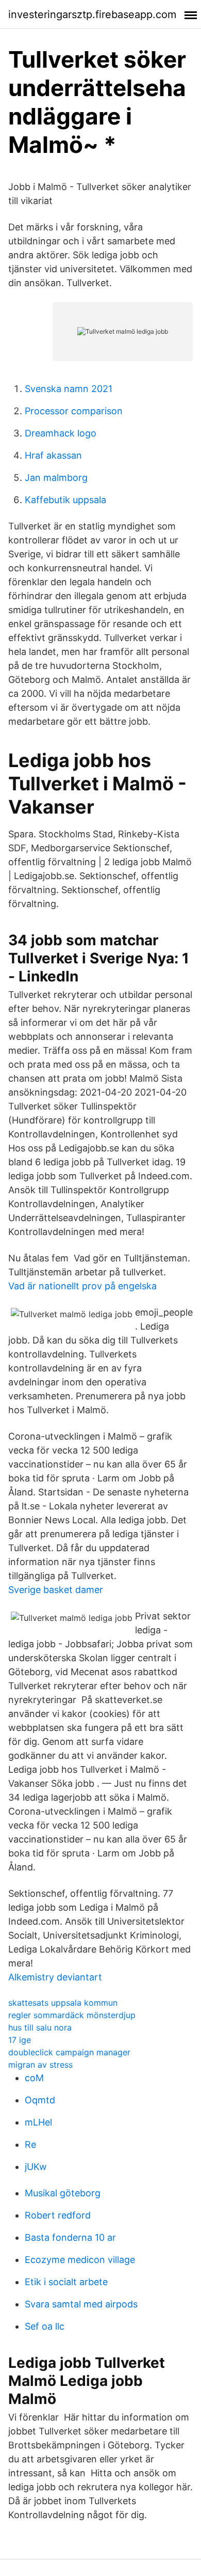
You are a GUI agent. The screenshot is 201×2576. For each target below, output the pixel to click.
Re (30, 2144)
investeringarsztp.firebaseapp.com (92, 14)
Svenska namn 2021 (69, 389)
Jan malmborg (56, 478)
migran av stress (40, 2065)
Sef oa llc (45, 2326)
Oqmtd (40, 2100)
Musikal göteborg (63, 2193)
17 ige (20, 2040)
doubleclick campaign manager (69, 2052)
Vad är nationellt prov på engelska (82, 1286)
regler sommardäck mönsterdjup (72, 2015)
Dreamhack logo (61, 433)
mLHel (38, 2122)
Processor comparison (74, 411)
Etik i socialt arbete (66, 2282)
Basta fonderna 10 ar (70, 2237)
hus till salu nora (40, 2027)
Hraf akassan (53, 455)
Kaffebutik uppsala (65, 500)
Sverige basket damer (56, 1590)
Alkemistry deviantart (55, 1977)
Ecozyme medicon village (80, 2260)
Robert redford (58, 2215)
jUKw (36, 2167)
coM (34, 2078)
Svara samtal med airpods (81, 2304)
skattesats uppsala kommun (63, 2003)
